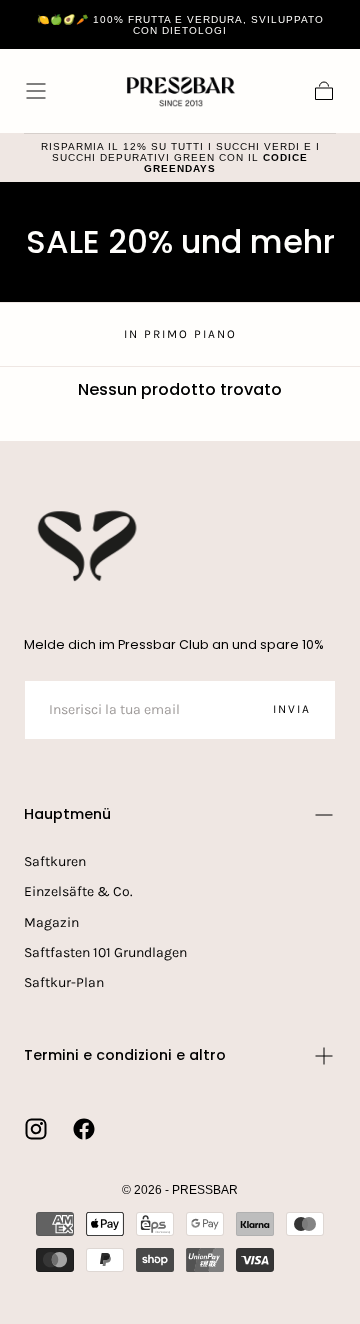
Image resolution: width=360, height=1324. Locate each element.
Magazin (51, 922)
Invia (292, 709)
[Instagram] (36, 1129)
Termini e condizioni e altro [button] (125, 1055)
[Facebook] (84, 1129)
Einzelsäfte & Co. (78, 891)
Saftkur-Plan (64, 982)
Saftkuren (55, 861)
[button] (36, 91)
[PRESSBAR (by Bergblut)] (89, 546)
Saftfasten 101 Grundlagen (105, 952)
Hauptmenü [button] (67, 814)
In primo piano (180, 334)
